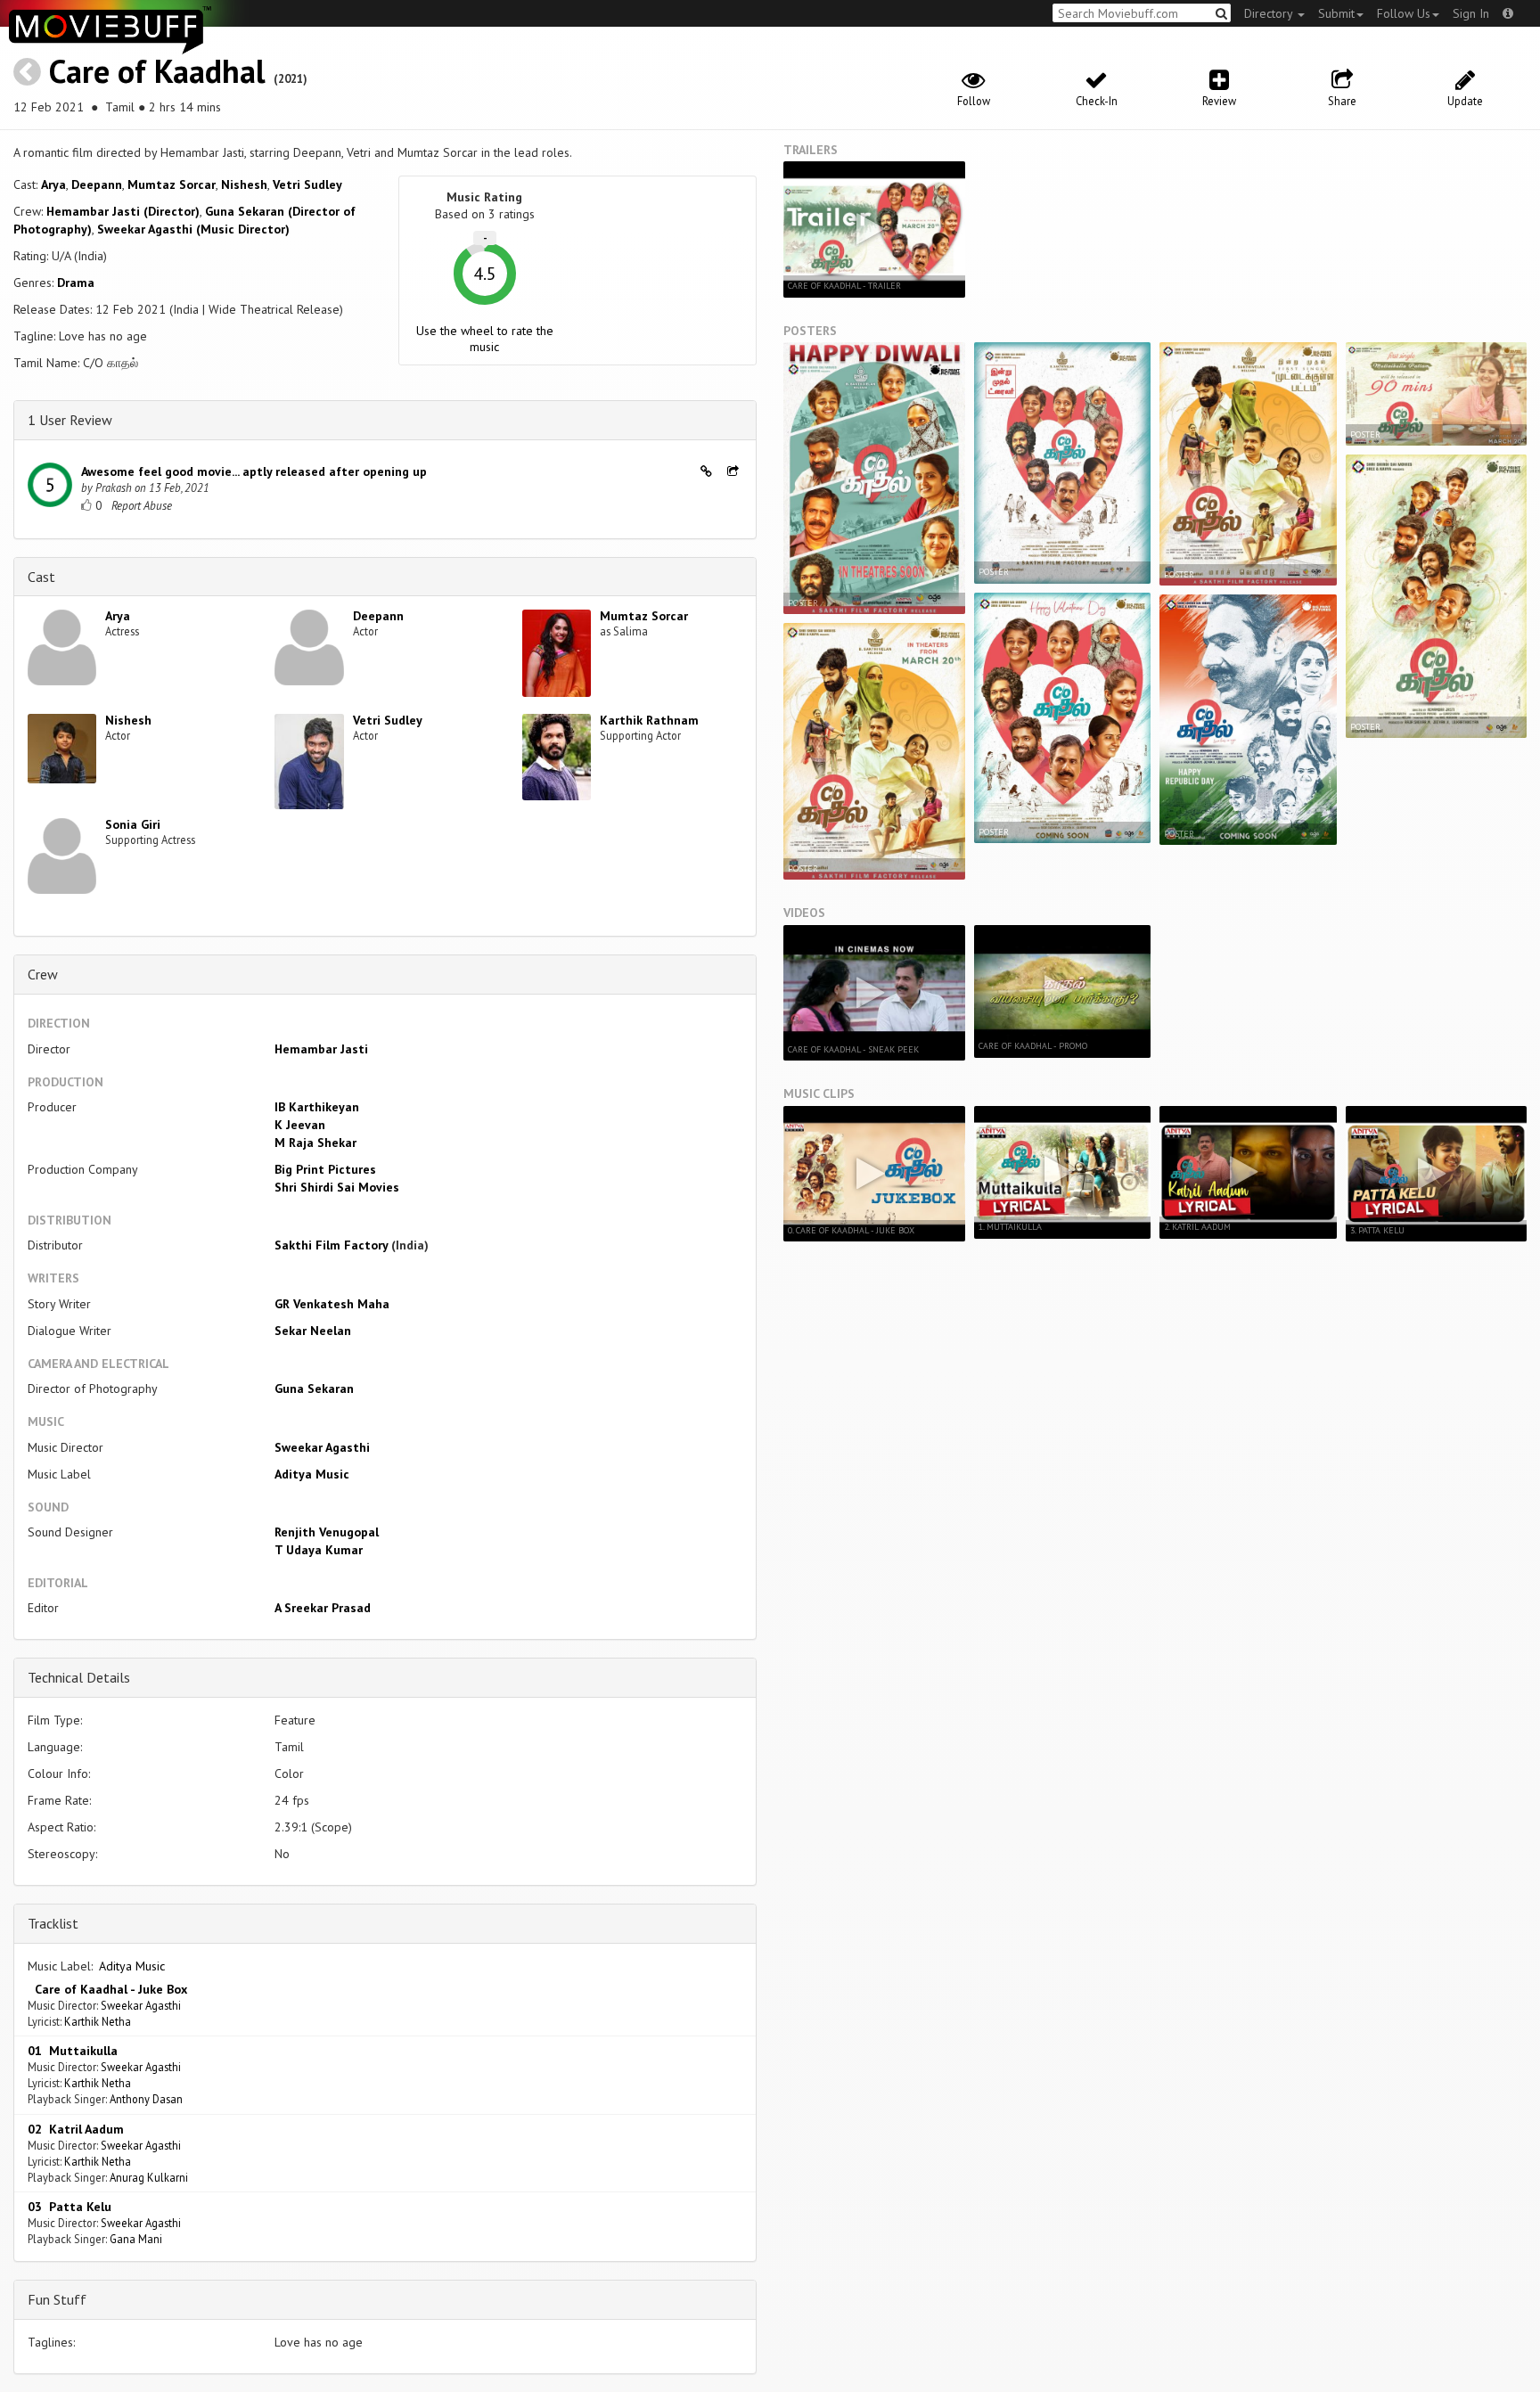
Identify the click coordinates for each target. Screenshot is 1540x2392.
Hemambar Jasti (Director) (123, 211)
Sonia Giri (133, 824)
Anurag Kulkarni (149, 2177)
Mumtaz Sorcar (172, 184)
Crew (43, 974)
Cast (41, 577)
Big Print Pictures (325, 1169)
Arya (53, 184)
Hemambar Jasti (321, 1049)
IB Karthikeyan (317, 1107)
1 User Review (70, 420)
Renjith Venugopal (327, 1532)
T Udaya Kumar (319, 1550)
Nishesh (244, 184)
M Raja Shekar (315, 1143)
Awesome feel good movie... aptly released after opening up (254, 471)
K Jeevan (300, 1125)
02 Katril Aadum (76, 2129)
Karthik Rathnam (649, 720)
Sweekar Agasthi (322, 1447)
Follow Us (1404, 13)
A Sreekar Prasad (323, 1608)
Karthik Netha (98, 2021)
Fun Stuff (57, 2299)
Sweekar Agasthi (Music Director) (193, 229)
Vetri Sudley (307, 184)
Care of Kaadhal (157, 71)
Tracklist (53, 1923)
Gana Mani (136, 2239)
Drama (76, 283)
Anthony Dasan (146, 2099)
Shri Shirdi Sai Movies (337, 1187)
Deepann (97, 184)
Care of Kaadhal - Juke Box (107, 1989)
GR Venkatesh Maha (332, 1304)
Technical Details (79, 1677)
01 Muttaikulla (73, 2051)
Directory (1270, 13)
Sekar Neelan (313, 1331)
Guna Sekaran (314, 1389)
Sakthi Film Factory (331, 1245)
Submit (1336, 13)
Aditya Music (312, 1474)
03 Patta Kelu (70, 2207)
